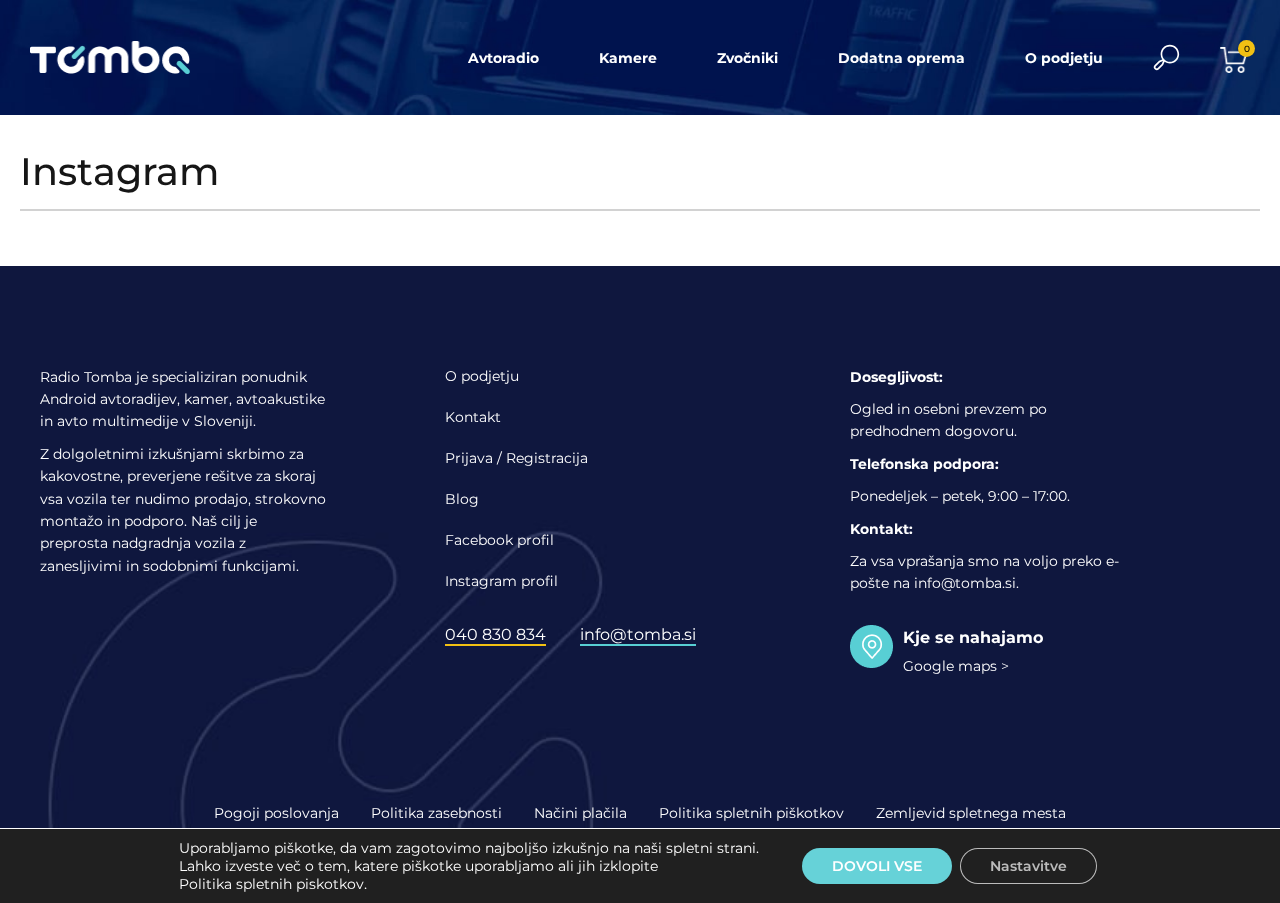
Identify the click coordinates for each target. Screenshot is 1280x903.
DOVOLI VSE (877, 866)
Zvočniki (747, 58)
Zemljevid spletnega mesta (971, 813)
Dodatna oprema (901, 58)
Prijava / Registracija (516, 458)
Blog (462, 499)
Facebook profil (499, 540)
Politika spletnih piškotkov (751, 813)
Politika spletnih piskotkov (271, 884)
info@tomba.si (638, 634)
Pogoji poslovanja (276, 813)
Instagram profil (501, 581)
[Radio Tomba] (122, 57)
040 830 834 (495, 634)
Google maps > (956, 666)
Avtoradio (503, 58)
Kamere (628, 58)
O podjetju (1064, 58)
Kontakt (473, 417)
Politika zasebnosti (436, 813)
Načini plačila (580, 813)
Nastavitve (1028, 866)
